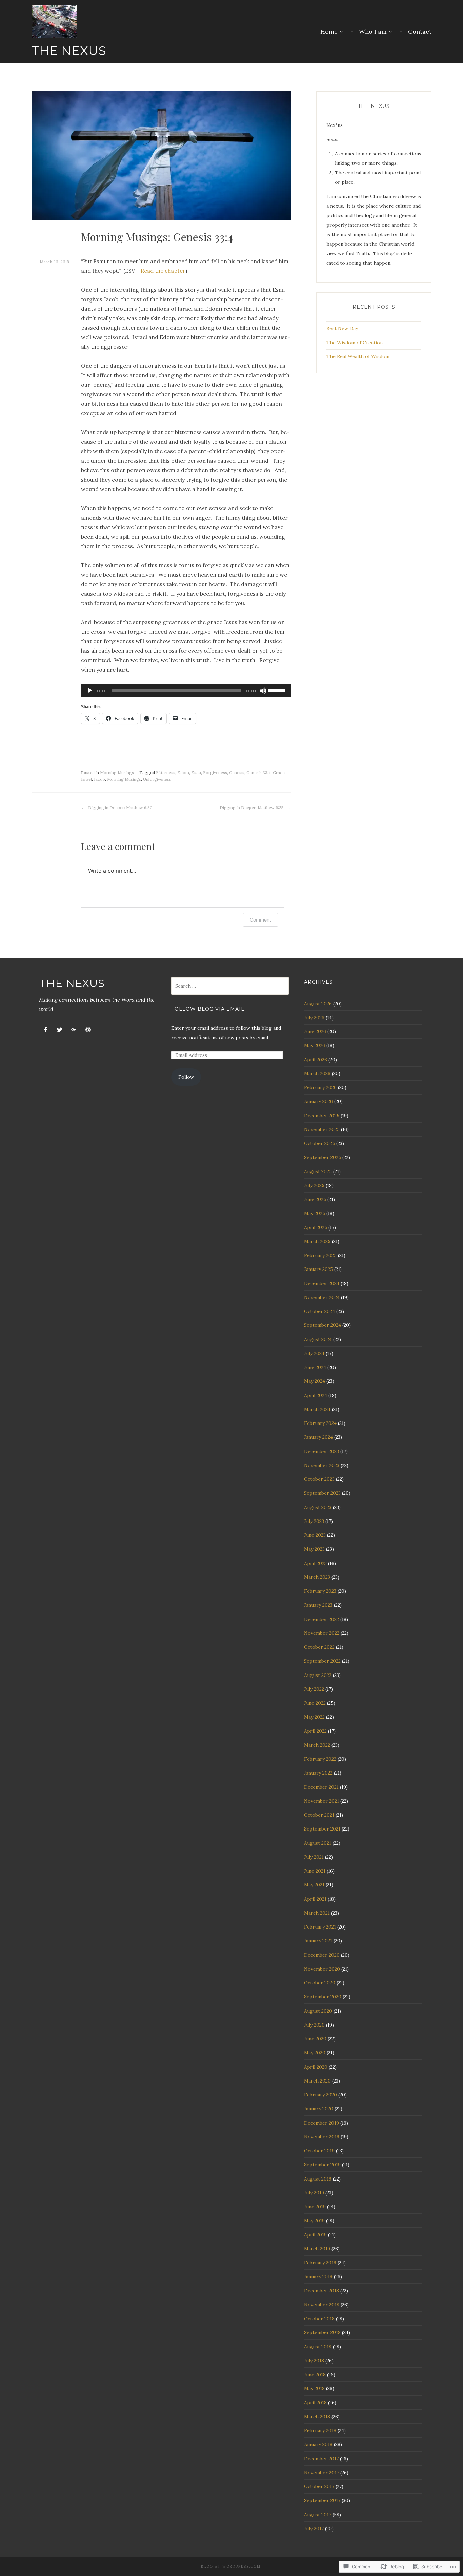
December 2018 (321, 2291)
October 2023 (319, 1479)
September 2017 (322, 2500)
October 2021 (319, 1815)
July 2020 (314, 2025)
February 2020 (320, 2095)
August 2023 (318, 1507)
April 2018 (315, 2403)
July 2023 (314, 1521)
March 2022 (317, 1745)
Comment (260, 920)
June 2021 (315, 1871)
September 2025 (323, 1157)
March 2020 (317, 2081)
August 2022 (318, 1675)
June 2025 (315, 1199)
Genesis (237, 772)
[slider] (278, 690)
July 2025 (314, 1185)
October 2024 (319, 1311)
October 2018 (319, 2319)
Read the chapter (163, 271)
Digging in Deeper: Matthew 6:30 (120, 807)
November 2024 (322, 1297)
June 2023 (315, 1535)
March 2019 (317, 2249)
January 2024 (318, 1437)
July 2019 (314, 2193)
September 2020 (323, 1997)
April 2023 (315, 1563)
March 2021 (317, 1913)
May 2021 (314, 1885)
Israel (86, 779)
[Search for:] (230, 986)
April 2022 (315, 1731)
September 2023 (322, 1493)
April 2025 (316, 1227)
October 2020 (320, 1983)
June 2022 (315, 1703)
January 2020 (319, 2109)
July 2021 (314, 1857)
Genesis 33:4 (259, 772)
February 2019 (320, 2263)
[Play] (90, 691)
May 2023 (314, 1549)
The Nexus (69, 51)
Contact (420, 32)
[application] (186, 691)
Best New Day (342, 328)
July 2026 (314, 1018)
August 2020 (318, 2011)
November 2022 (322, 1633)
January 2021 (318, 1941)
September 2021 (322, 1829)
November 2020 (322, 1969)
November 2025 (322, 1129)
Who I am (373, 32)
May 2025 (315, 1213)
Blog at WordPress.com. (231, 2566)
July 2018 (314, 2361)
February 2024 (320, 1423)
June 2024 (315, 1367)
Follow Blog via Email (208, 1009)
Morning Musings (117, 772)
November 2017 (321, 2473)
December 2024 (322, 1283)
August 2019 (318, 2179)
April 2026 (316, 1060)
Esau (196, 772)
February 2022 (320, 1759)
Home (329, 32)
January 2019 (318, 2277)
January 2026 (318, 1101)
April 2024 (316, 1395)
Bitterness (166, 772)
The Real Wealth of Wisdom (358, 356)
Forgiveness (215, 772)
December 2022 (321, 1619)
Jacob (99, 779)
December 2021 (321, 1787)
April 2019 (315, 2235)
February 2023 (320, 1591)
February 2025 (320, 1255)
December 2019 (321, 2123)
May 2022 (314, 1717)
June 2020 (315, 2039)
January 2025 (318, 1269)
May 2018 (314, 2388)
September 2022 (322, 1661)
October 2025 (319, 1143)
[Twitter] (60, 1030)
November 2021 (321, 1801)
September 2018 (322, 2332)
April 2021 (315, 1899)
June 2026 (315, 1031)
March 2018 (317, 2417)
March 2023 (317, 1577)
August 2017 (318, 2515)
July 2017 (314, 2529)
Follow (186, 1077)
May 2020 (315, 2053)
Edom (183, 772)
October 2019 (319, 2151)
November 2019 (322, 2137)
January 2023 (318, 1605)
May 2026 (315, 1045)
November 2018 (322, 2305)
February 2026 (320, 1087)
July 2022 (314, 1689)
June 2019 (315, 2207)
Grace (279, 772)
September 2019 (322, 2165)
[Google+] (74, 1030)
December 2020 (322, 1955)
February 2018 (320, 2430)
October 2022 (319, 1647)
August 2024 (318, 1339)
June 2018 (315, 2375)
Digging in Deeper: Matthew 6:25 (252, 807)
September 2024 (323, 1325)
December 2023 (321, 1451)
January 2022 (318, 1773)
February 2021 (320, 1927)
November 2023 (322, 1465)
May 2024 (315, 1381)
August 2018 (318, 2347)
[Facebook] (45, 1030)
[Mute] (263, 691)
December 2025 (322, 1116)
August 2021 (318, 1843)
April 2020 (316, 2067)
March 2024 (317, 1409)
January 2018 (318, 2444)
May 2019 (314, 2221)
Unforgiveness (157, 779)
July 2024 (314, 1353)
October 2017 (319, 2486)
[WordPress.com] (88, 1030)
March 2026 (317, 1073)
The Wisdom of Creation (355, 343)
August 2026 (318, 1004)
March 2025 (317, 1241)
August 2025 (318, 1171)
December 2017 (321, 2459)
